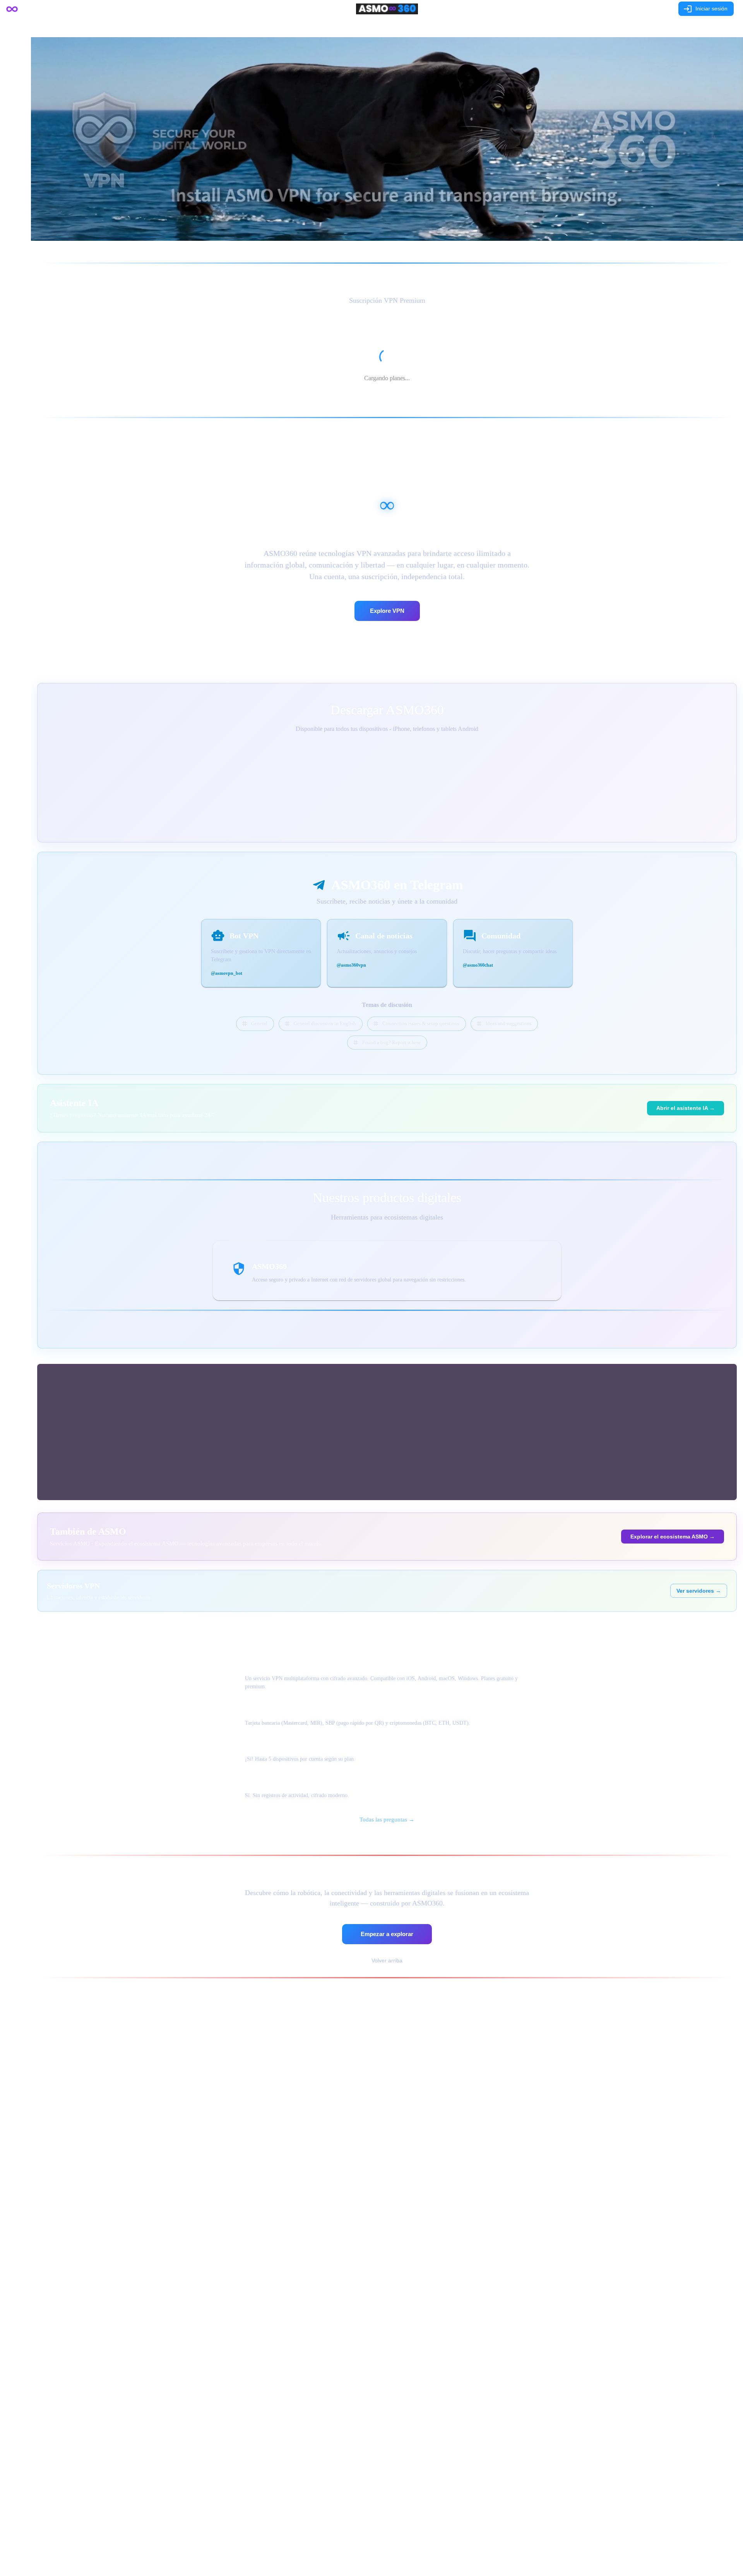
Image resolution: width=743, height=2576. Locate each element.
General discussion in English (325, 1023)
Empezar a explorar (387, 1934)
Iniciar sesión (711, 9)
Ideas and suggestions (508, 1023)
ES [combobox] (659, 9)
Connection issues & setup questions (421, 1023)
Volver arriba (387, 1960)
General (259, 1023)
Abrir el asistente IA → (686, 1108)
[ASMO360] (387, 27)
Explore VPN (387, 611)
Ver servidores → (699, 1591)
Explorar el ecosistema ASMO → (673, 1537)
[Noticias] (415, 27)
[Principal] (359, 27)
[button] (15, 28)
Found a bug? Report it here (391, 1042)
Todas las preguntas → (387, 1820)
